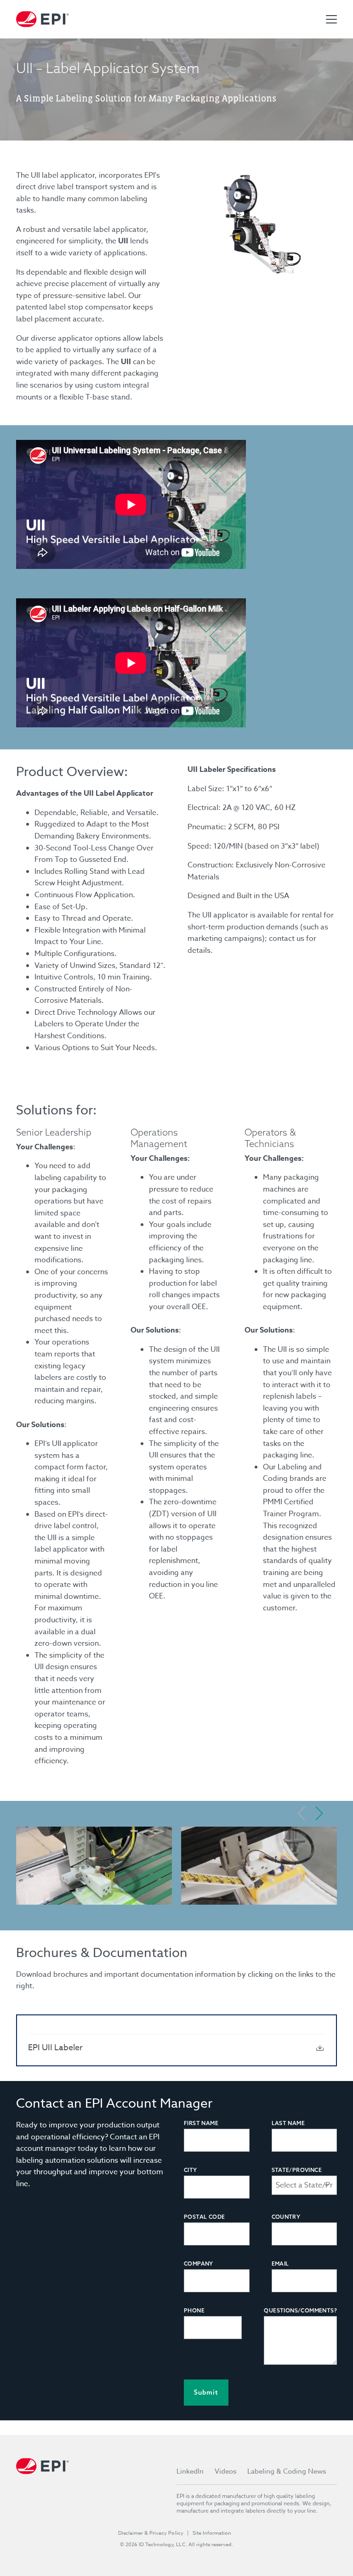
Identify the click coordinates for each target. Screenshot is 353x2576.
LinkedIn (190, 2471)
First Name (201, 2123)
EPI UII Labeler (55, 2048)
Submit (206, 2392)
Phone (194, 2310)
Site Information (212, 2533)
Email (280, 2264)
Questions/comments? (300, 2310)
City (191, 2170)
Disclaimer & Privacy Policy (151, 2533)
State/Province (297, 2170)
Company (199, 2264)
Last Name (288, 2123)
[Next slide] (319, 1813)
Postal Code (204, 2217)
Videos (225, 2471)
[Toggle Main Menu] (331, 19)
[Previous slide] (302, 1813)
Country (286, 2217)
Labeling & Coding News (287, 2471)
